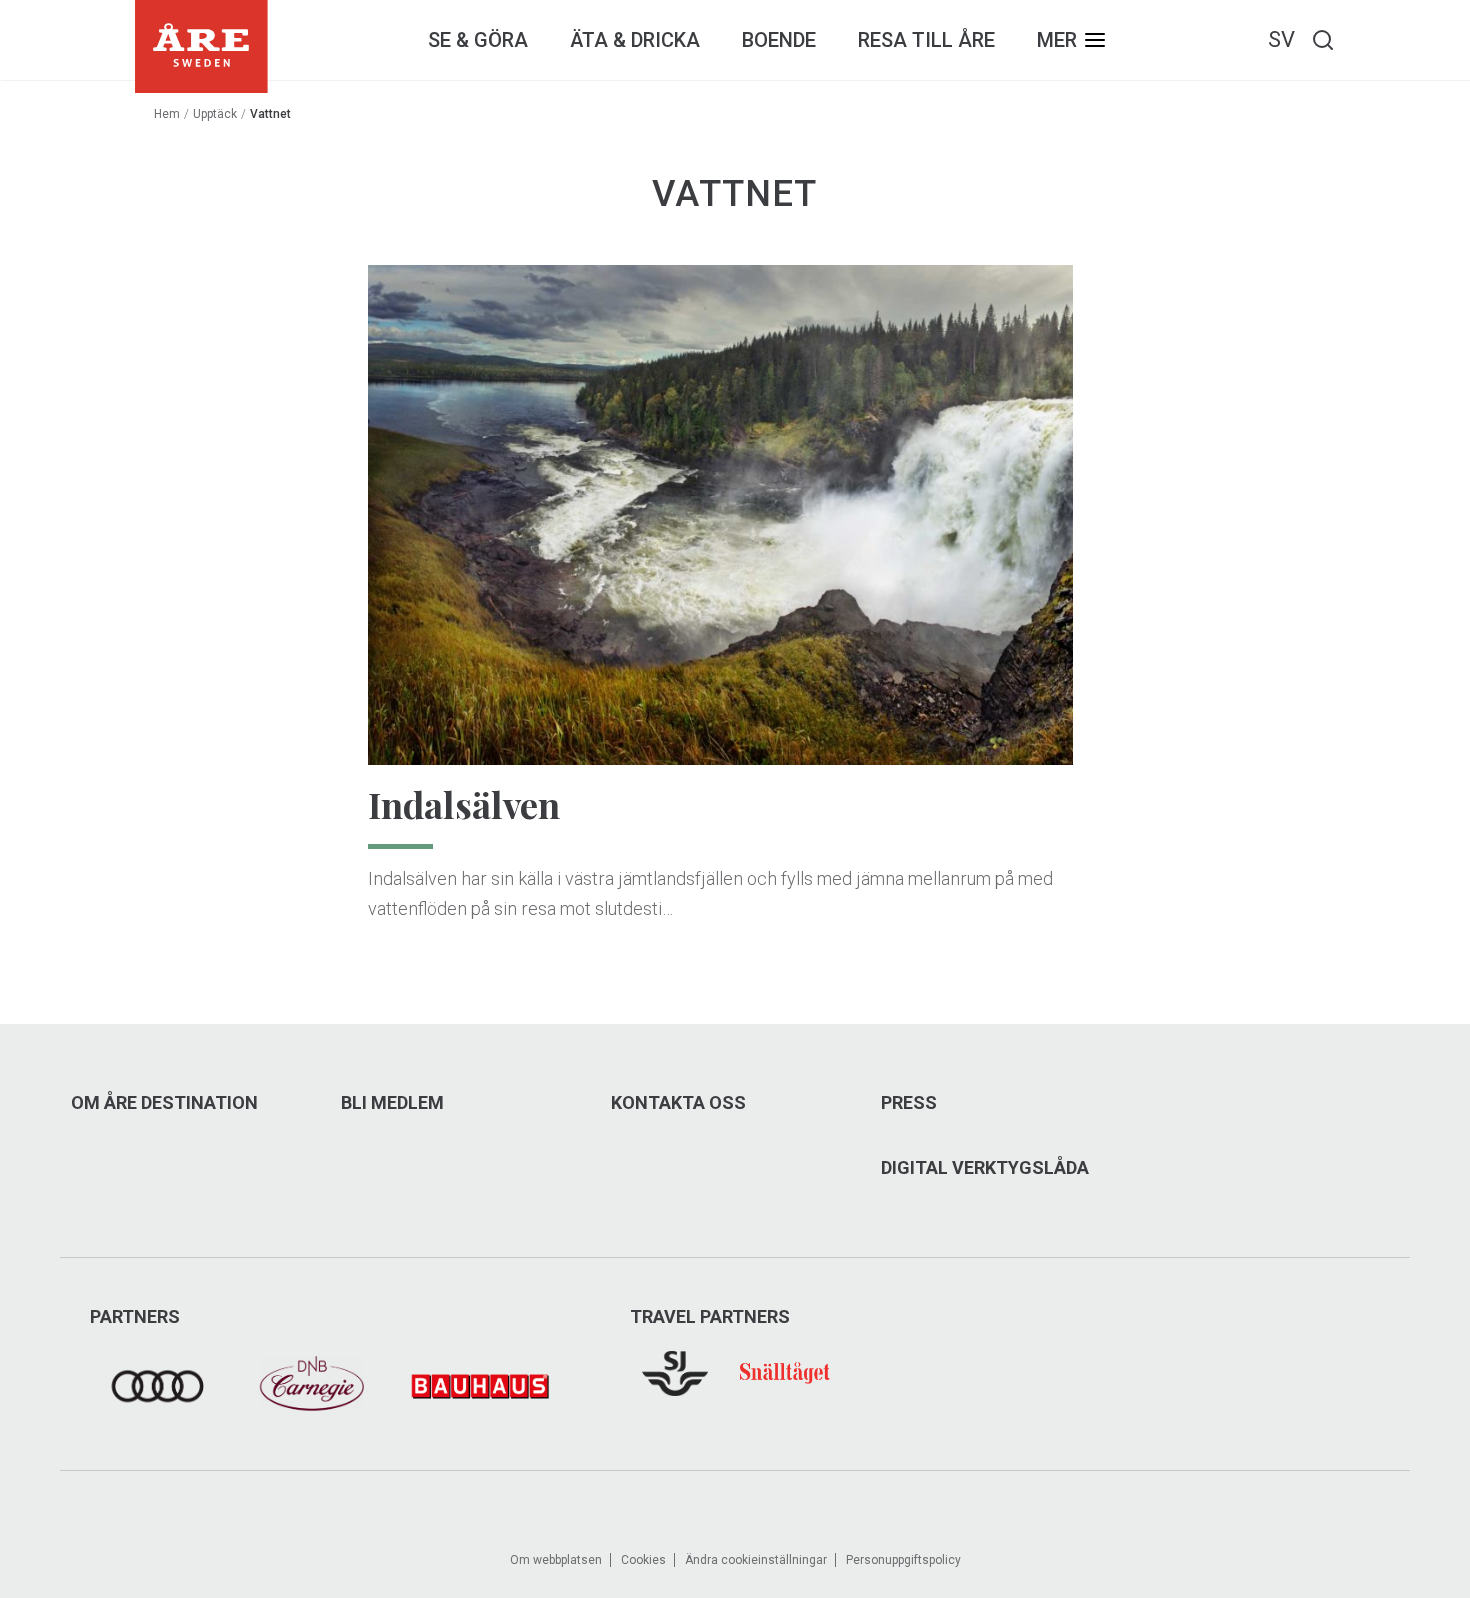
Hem (167, 114)
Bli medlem (392, 1103)
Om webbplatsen (556, 1560)
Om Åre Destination (164, 1103)
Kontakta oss (678, 1103)
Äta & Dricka (635, 40)
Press (909, 1103)
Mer (1057, 40)
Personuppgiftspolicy (903, 1560)
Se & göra (478, 40)
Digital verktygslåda (985, 1168)
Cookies (643, 1560)
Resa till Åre (926, 40)
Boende (779, 40)
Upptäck (215, 114)
